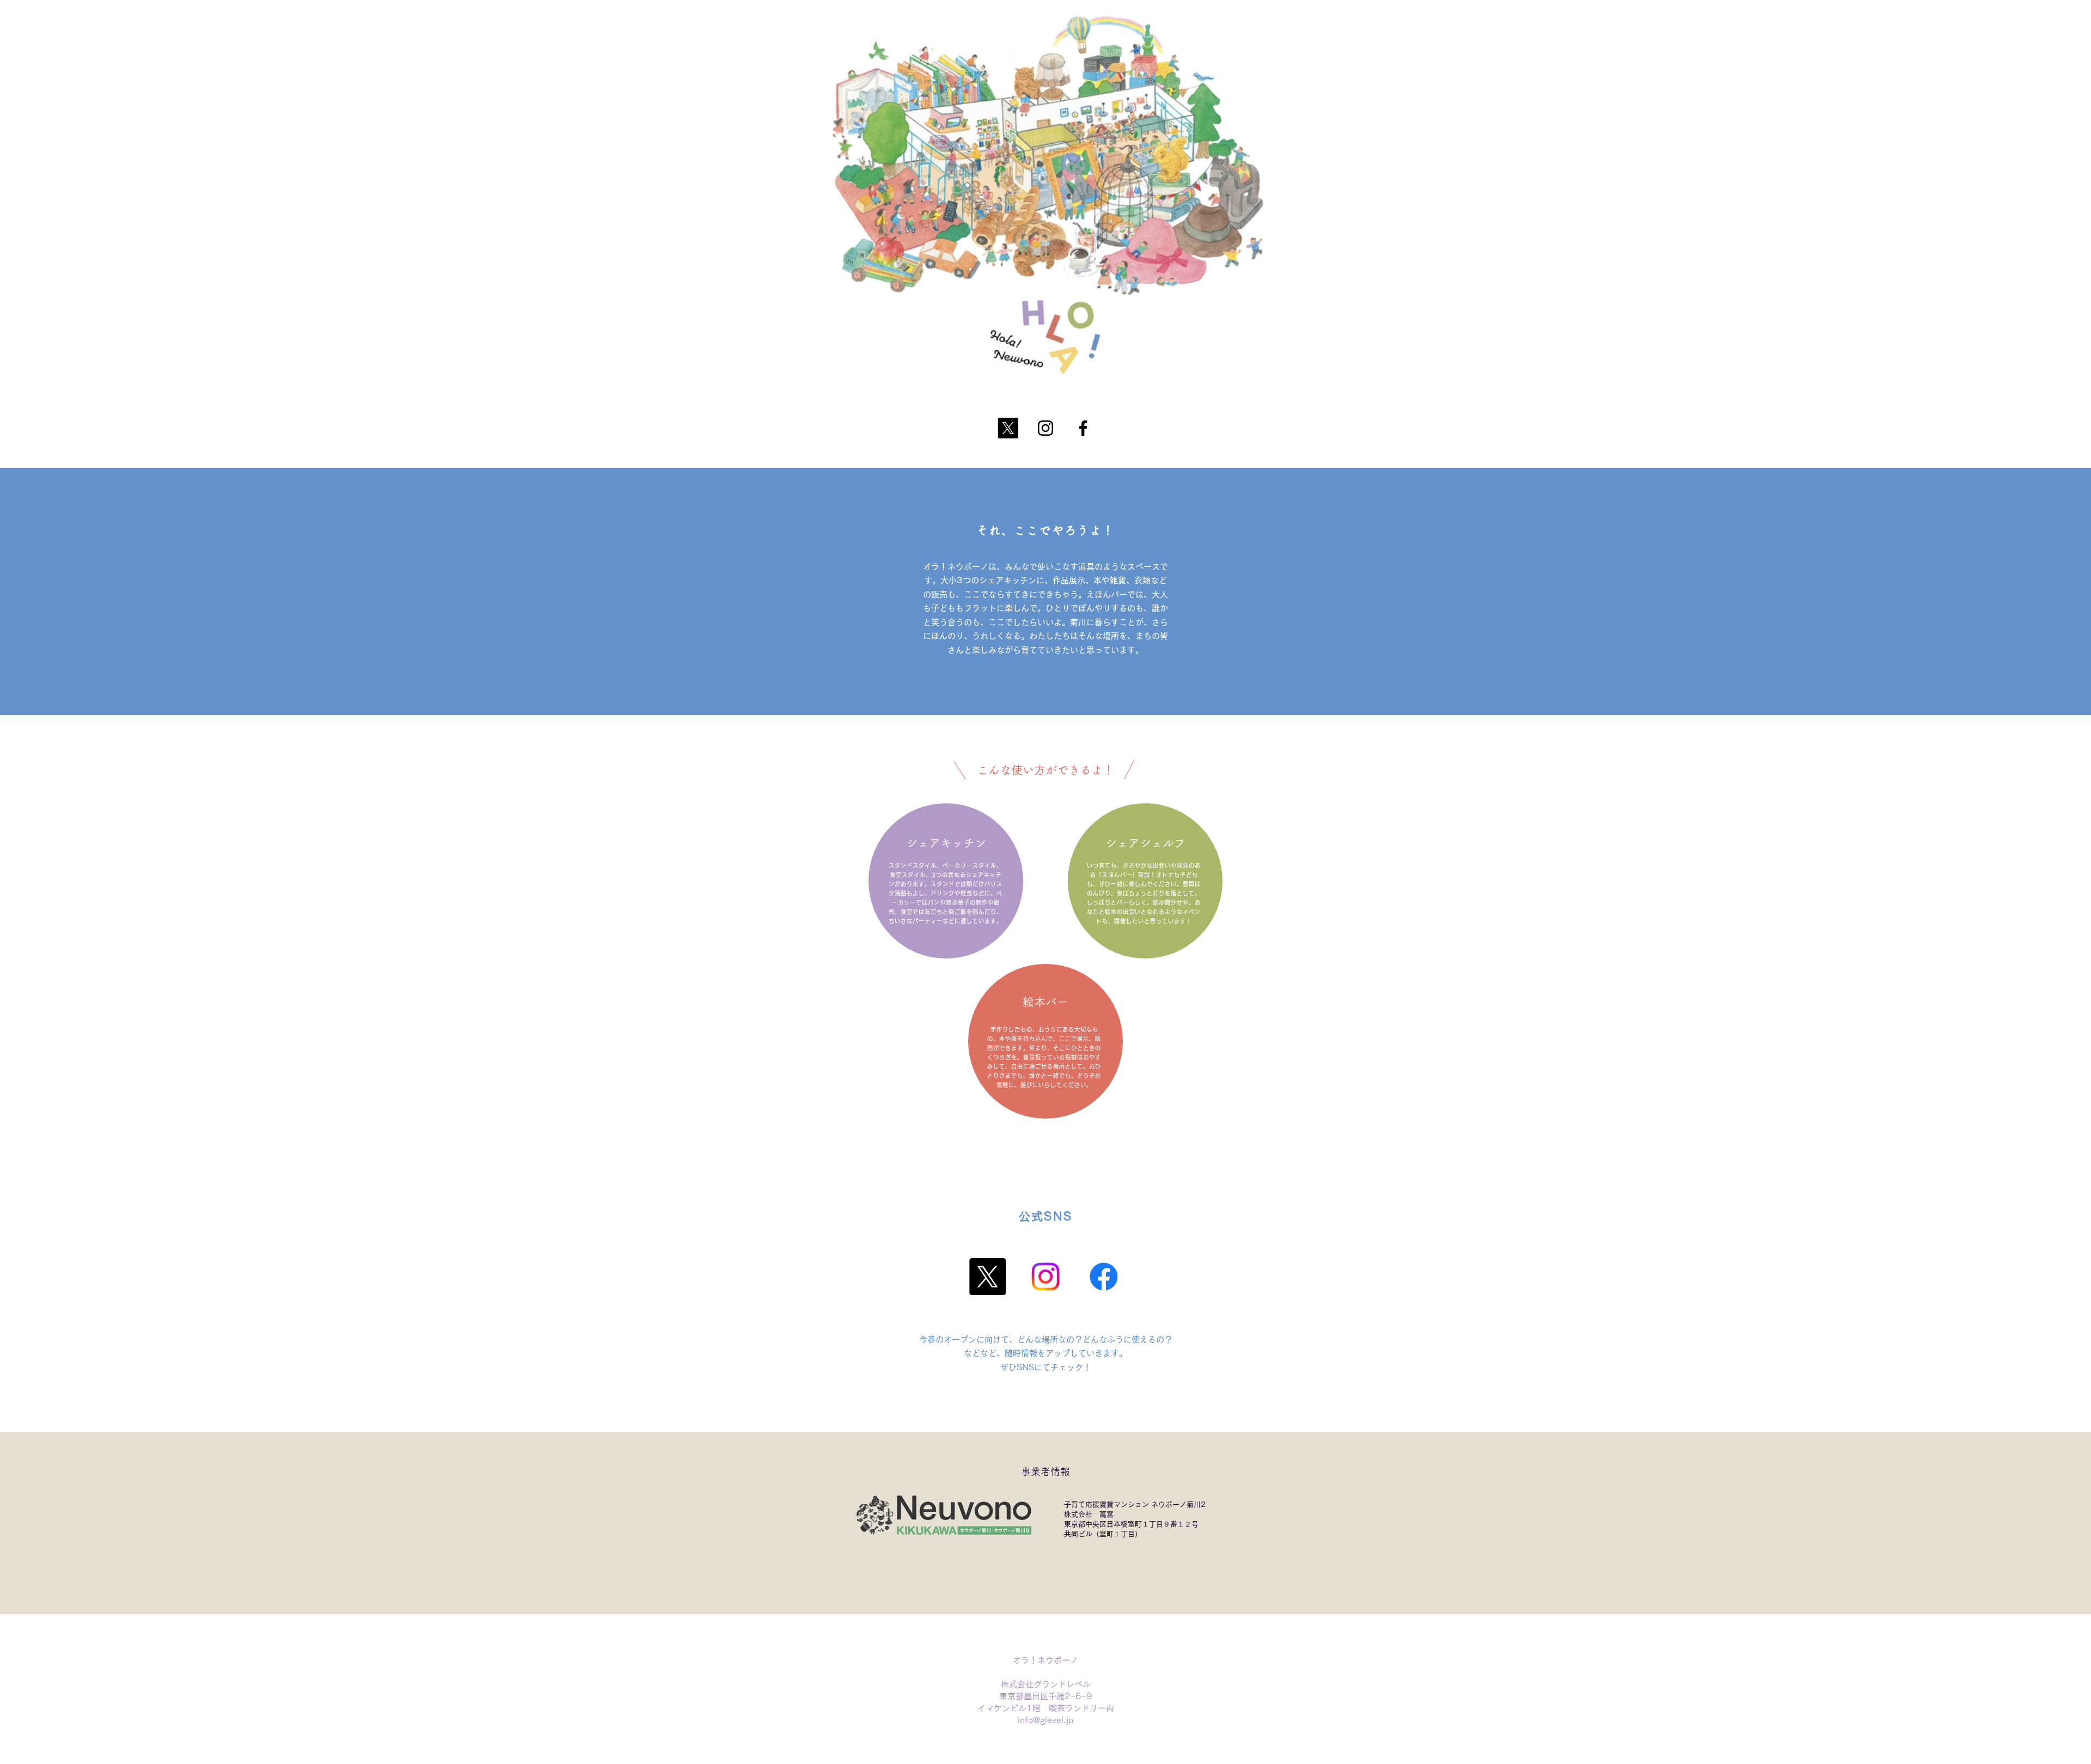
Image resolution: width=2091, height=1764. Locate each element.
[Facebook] (1083, 428)
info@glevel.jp (1045, 1720)
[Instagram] (1045, 428)
